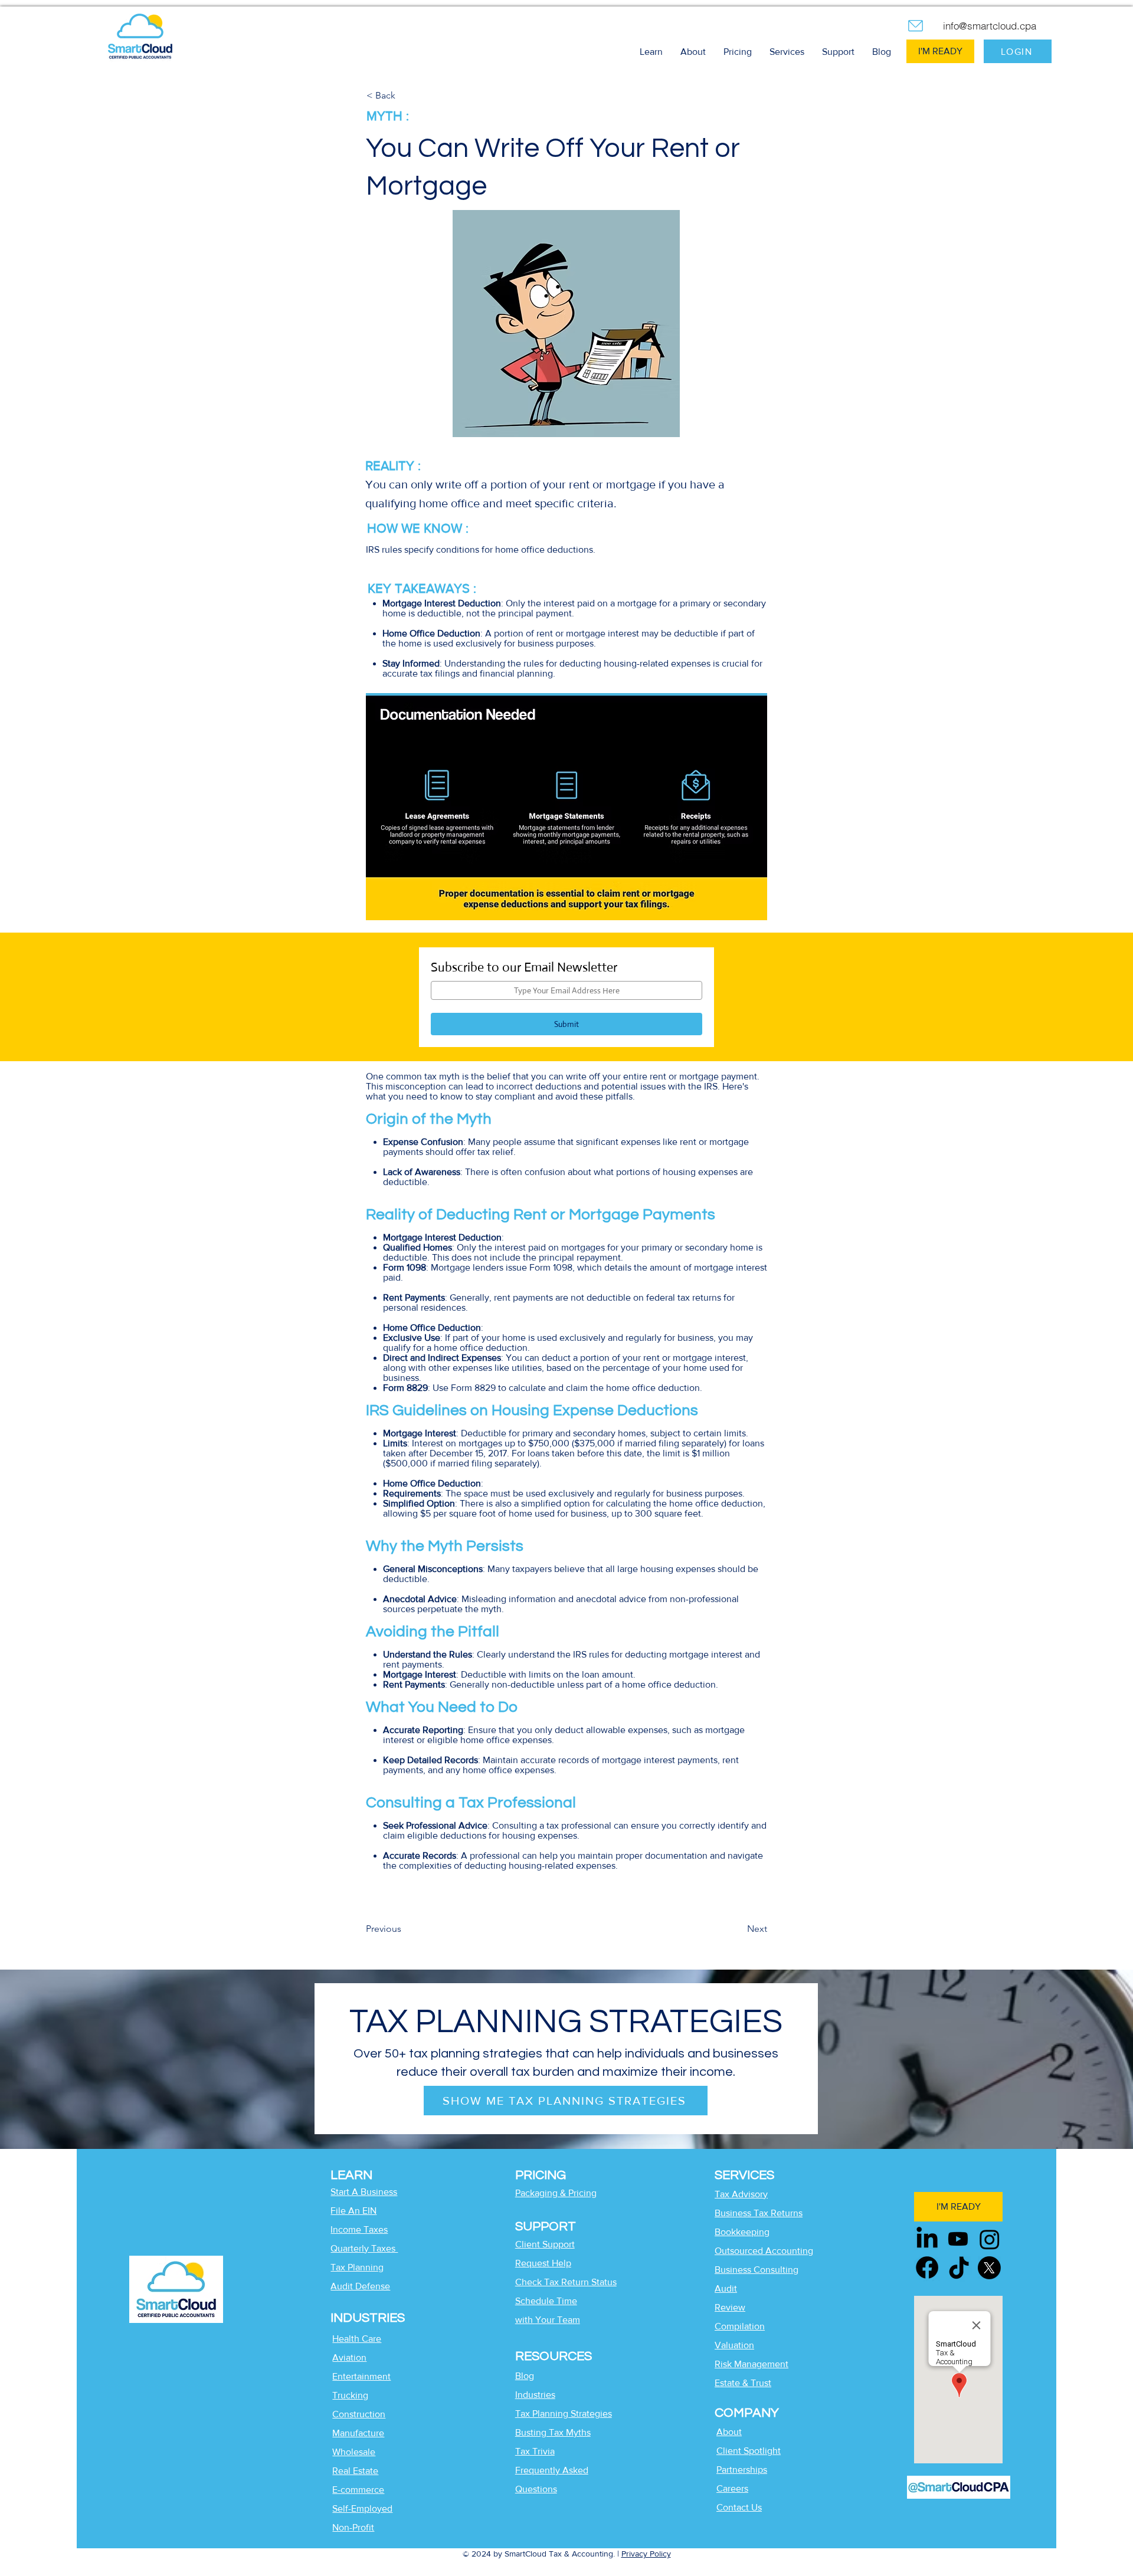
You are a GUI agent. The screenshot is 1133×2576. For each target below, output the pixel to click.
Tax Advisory (741, 2194)
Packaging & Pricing (556, 2193)
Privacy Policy (646, 2554)
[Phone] (915, 25)
